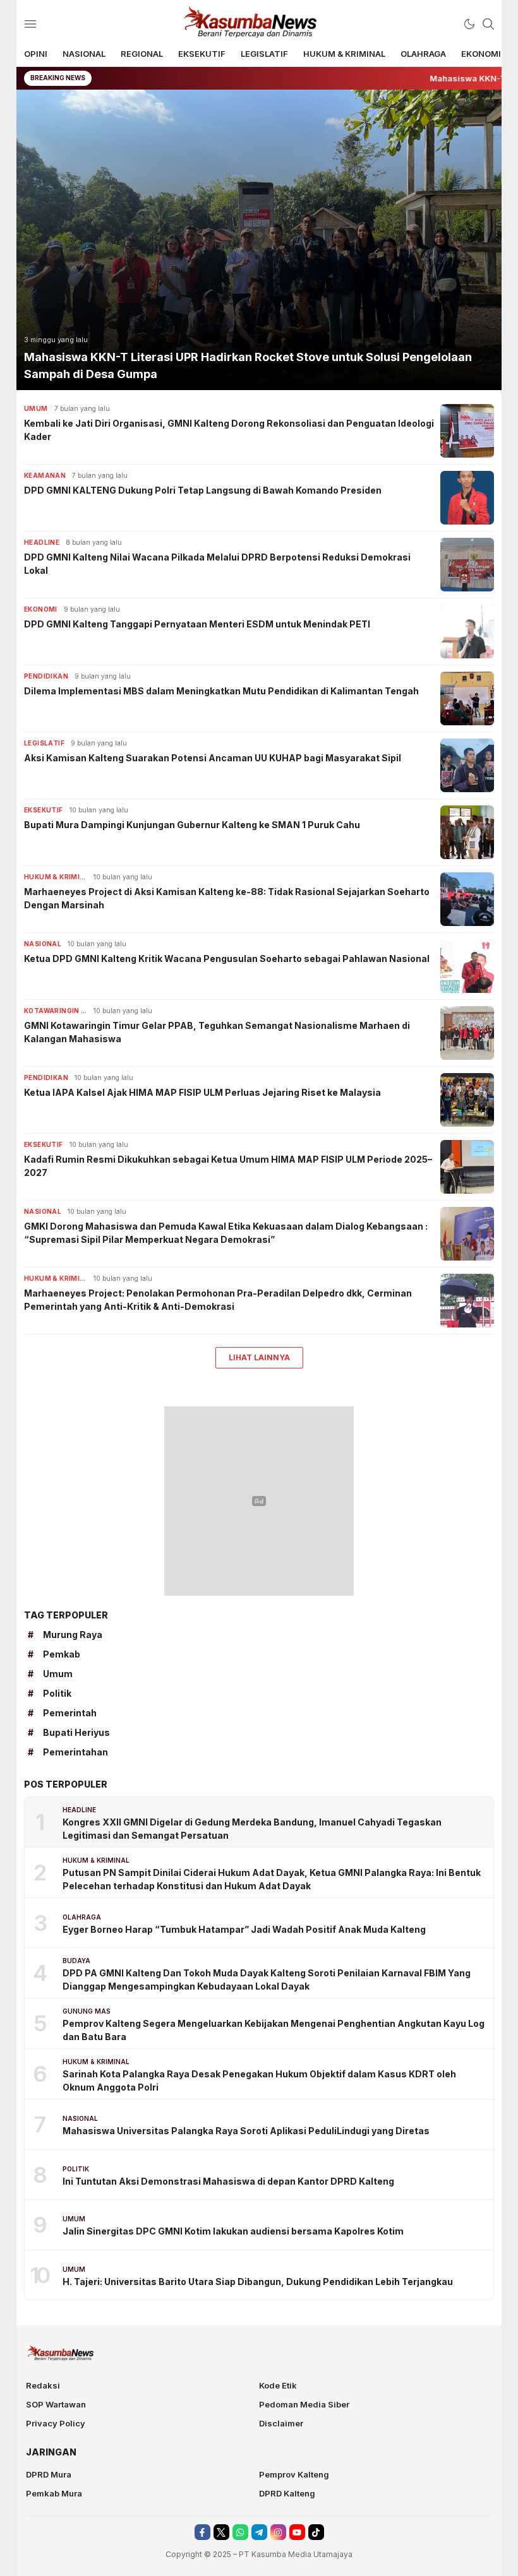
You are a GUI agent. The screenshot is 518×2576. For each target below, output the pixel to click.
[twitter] (221, 2532)
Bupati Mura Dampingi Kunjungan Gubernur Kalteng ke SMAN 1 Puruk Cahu (192, 825)
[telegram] (259, 2532)
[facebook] (202, 2532)
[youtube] (297, 2532)
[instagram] (278, 2532)
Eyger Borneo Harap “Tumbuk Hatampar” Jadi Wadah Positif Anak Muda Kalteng (244, 1929)
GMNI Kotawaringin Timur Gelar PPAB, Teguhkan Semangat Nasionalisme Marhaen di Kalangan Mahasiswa (217, 1032)
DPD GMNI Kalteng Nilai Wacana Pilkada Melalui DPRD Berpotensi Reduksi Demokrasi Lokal (217, 564)
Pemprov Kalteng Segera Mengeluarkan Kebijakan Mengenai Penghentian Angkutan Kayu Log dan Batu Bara (274, 2030)
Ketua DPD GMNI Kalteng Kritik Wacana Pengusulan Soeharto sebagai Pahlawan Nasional (227, 959)
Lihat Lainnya (259, 1357)
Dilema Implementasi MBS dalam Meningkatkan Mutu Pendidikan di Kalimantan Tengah (221, 691)
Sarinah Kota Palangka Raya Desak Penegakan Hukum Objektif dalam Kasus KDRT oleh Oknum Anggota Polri (259, 2080)
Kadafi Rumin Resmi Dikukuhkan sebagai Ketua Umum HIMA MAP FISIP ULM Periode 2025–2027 (228, 1166)
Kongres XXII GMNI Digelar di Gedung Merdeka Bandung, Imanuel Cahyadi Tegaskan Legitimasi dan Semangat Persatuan (252, 1829)
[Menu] (30, 24)
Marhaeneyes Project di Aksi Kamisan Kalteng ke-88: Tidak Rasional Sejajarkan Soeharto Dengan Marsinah (227, 898)
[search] (488, 24)
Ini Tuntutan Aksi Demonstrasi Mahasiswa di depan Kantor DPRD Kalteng (228, 2181)
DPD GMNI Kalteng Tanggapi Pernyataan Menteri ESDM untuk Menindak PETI (197, 624)
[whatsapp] (240, 2532)
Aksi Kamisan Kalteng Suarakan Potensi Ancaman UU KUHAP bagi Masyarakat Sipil (213, 758)
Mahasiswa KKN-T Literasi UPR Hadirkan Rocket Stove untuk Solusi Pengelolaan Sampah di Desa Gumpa (248, 365)
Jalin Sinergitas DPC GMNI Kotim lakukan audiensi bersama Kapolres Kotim (233, 2231)
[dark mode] (469, 24)
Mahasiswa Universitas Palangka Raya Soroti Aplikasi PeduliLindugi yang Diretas (246, 2131)
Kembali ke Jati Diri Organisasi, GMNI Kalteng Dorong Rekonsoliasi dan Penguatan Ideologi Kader (229, 430)
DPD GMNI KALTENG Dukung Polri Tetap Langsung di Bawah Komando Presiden (203, 490)
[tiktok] (316, 2532)
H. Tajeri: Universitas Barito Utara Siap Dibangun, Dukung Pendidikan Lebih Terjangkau (258, 2282)
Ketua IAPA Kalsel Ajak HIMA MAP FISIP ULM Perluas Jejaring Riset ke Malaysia (202, 1092)
